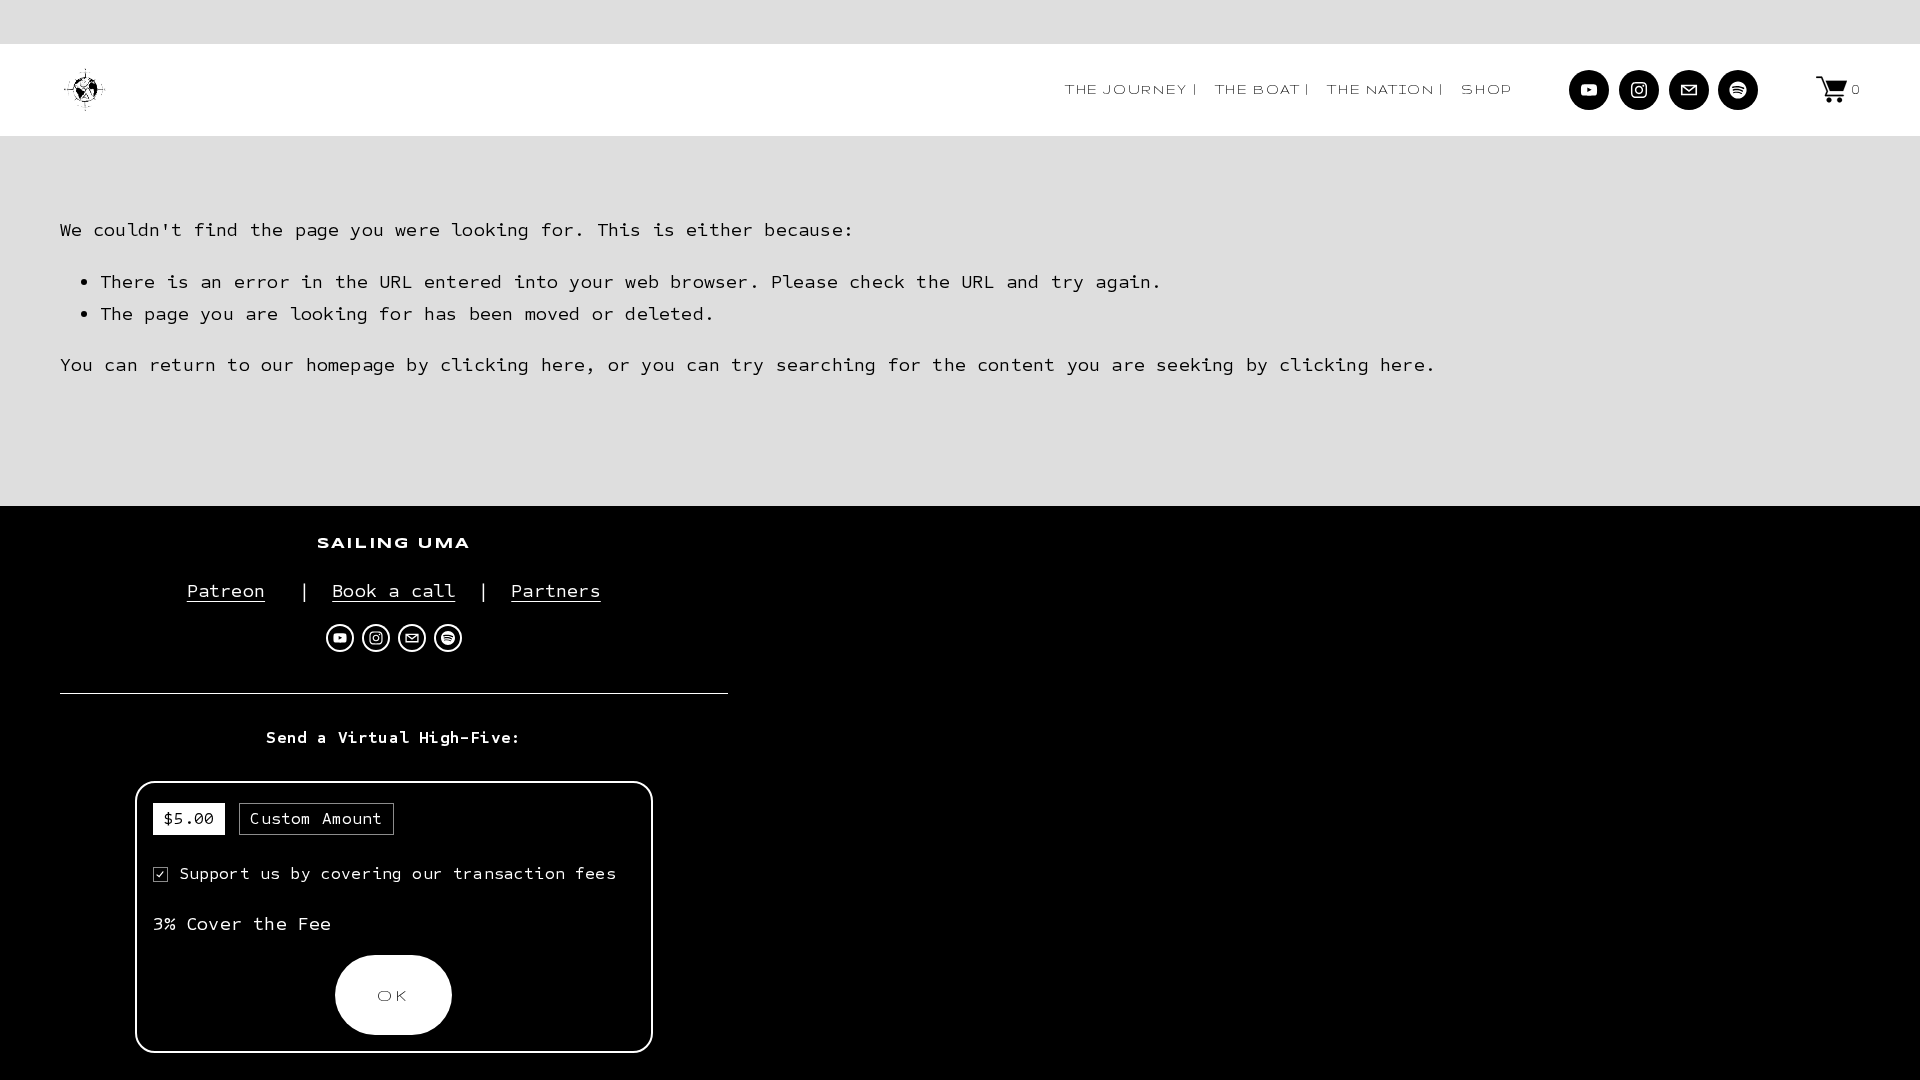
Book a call (393, 590)
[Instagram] (1639, 90)
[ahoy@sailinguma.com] (1689, 90)
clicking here (512, 364)
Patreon (226, 590)
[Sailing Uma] (1589, 90)
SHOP (1486, 89)
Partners (556, 590)
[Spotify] (1738, 90)
